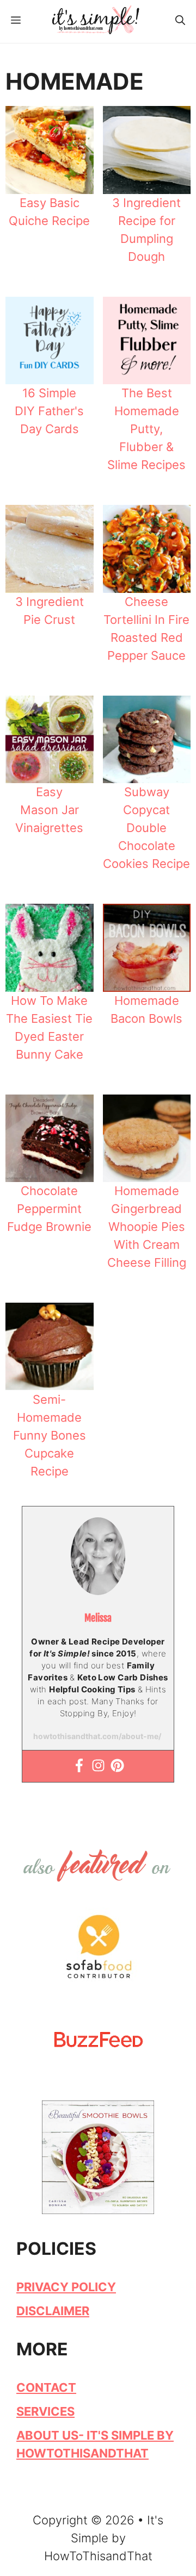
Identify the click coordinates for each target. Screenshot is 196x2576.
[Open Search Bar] (180, 21)
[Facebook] (79, 1766)
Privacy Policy (66, 2287)
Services (45, 2411)
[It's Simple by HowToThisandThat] (96, 20)
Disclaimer (53, 2311)
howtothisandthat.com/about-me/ (97, 1736)
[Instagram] (98, 1766)
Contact (46, 2387)
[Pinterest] (117, 1766)
